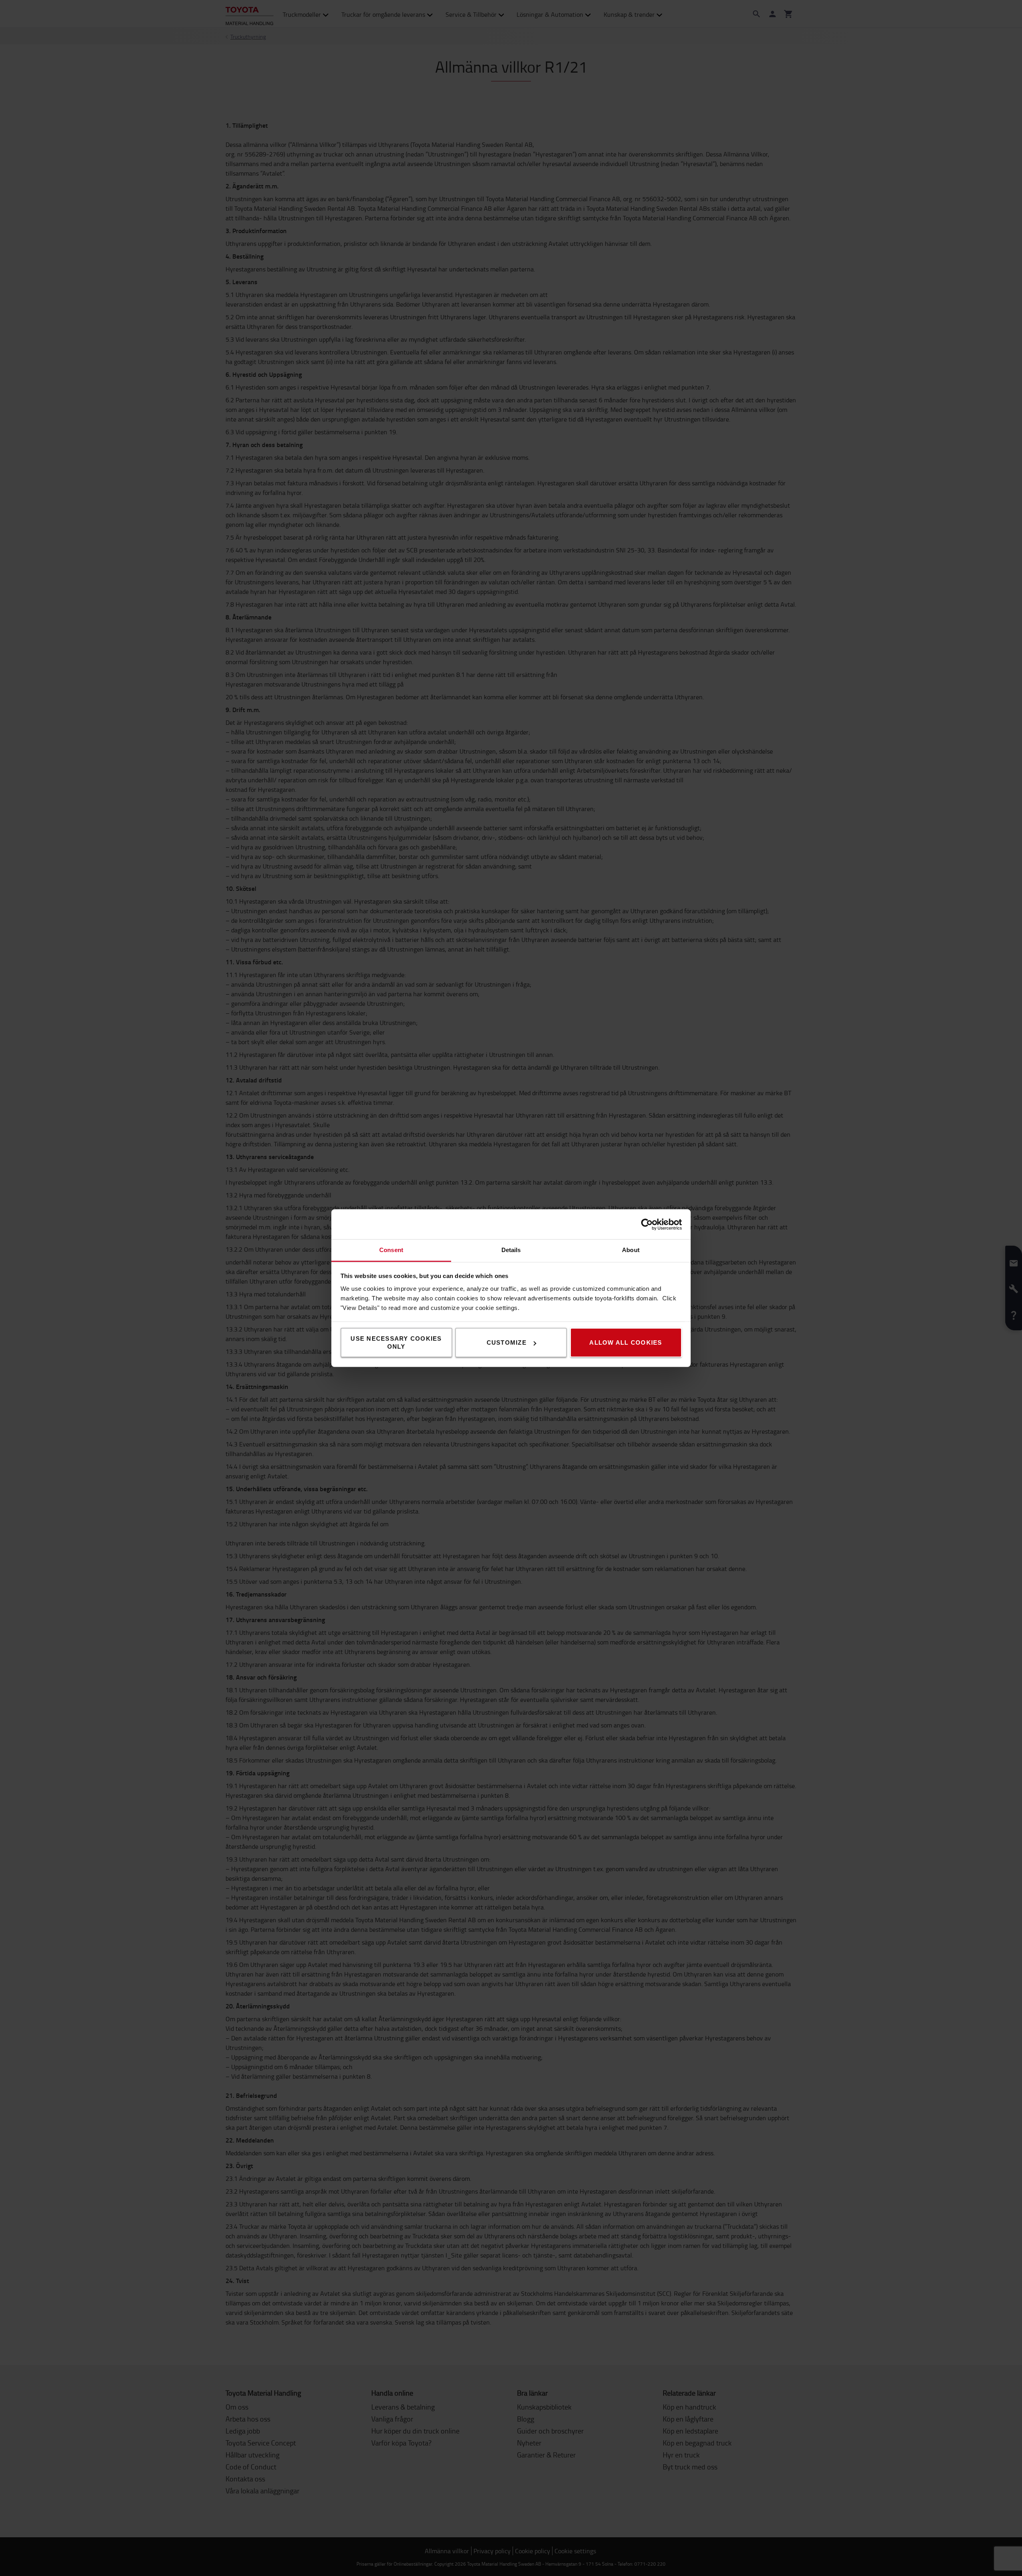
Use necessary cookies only (396, 1342)
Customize (507, 1342)
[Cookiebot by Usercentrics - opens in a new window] (647, 1224)
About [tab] (631, 1250)
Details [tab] (511, 1250)
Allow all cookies (626, 1342)
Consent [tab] (391, 1250)
